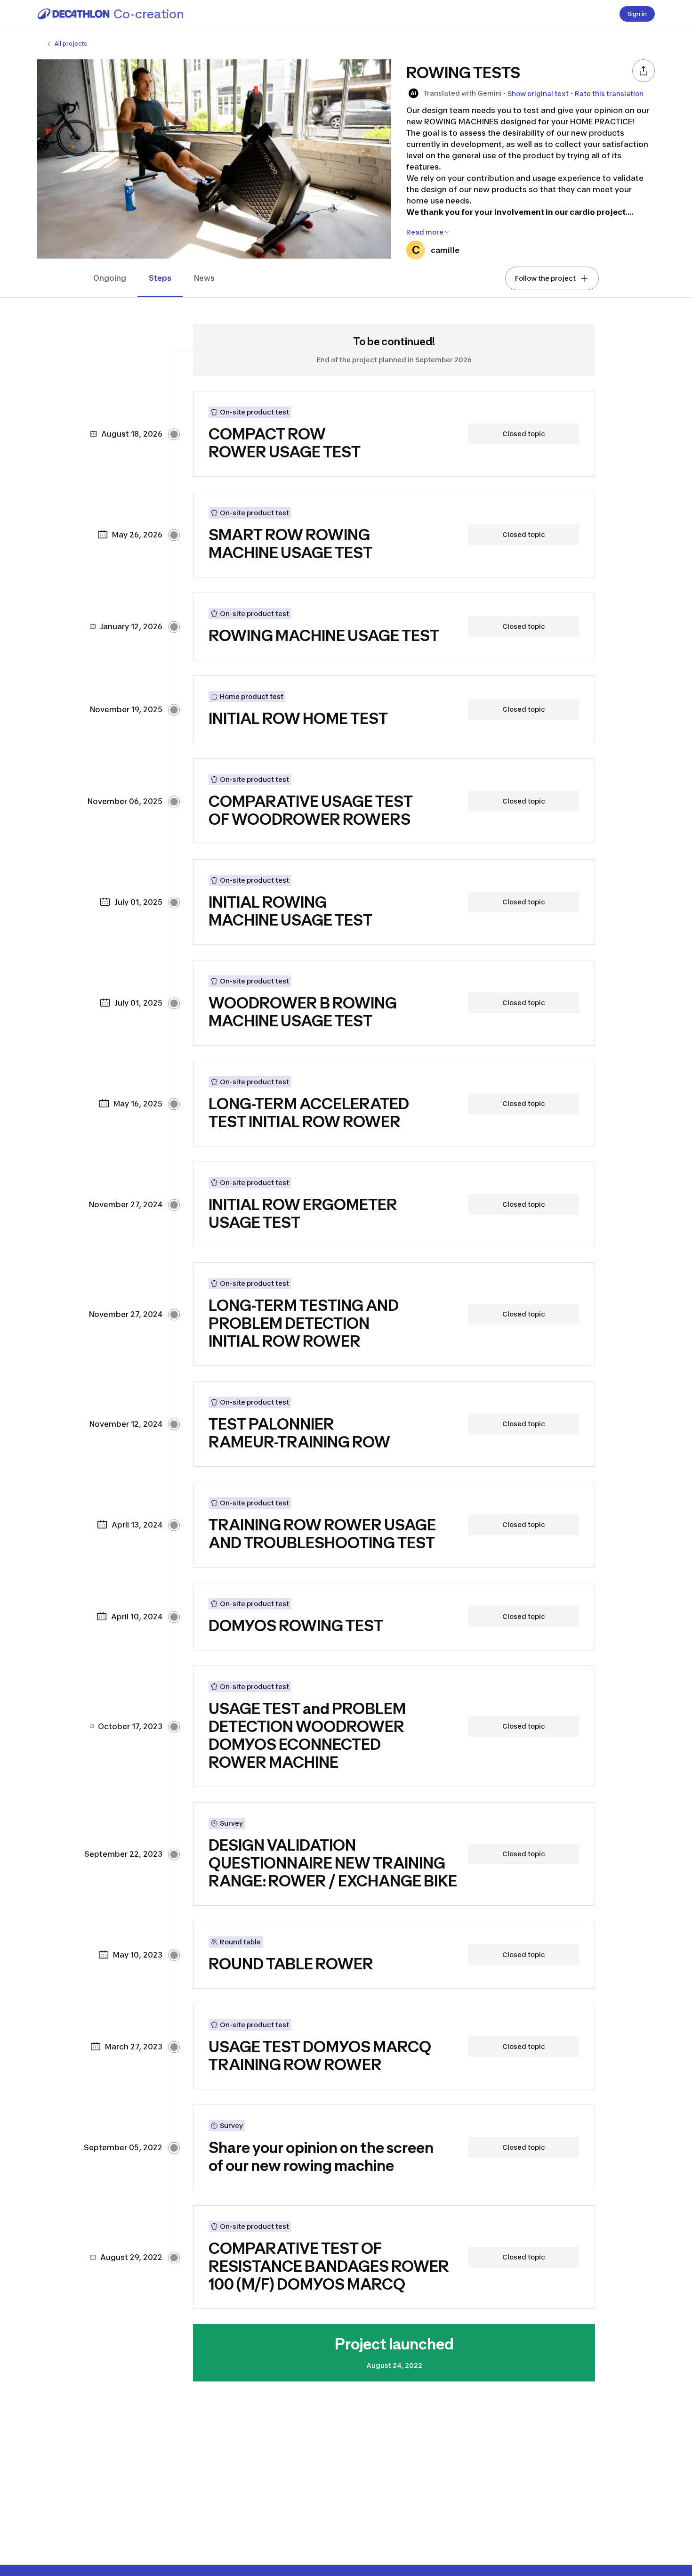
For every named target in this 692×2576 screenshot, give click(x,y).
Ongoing (110, 278)
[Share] (644, 71)
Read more (425, 232)
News (204, 278)
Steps (160, 278)
